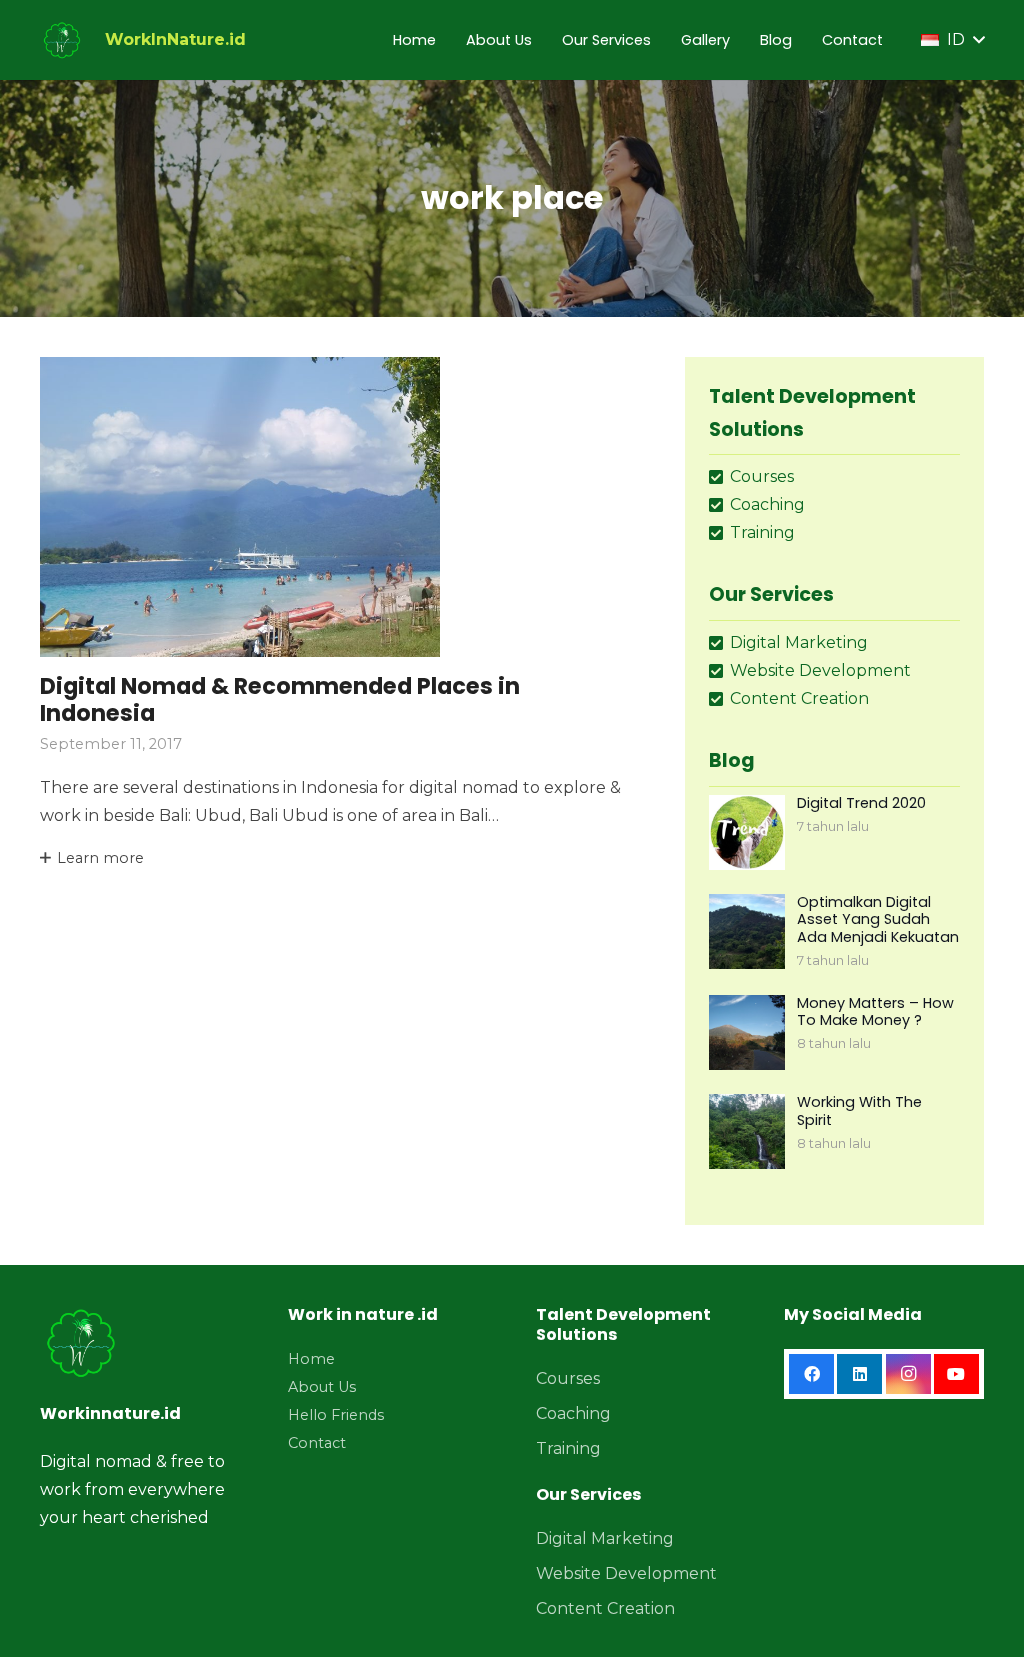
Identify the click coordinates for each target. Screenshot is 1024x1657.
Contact (317, 1443)
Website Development (626, 1573)
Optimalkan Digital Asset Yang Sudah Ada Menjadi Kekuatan (878, 919)
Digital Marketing (605, 1538)
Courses (568, 1378)
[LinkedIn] (859, 1374)
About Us (322, 1387)
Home (311, 1359)
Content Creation (605, 1608)
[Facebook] (811, 1374)
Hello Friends (336, 1415)
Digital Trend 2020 (861, 803)
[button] (952, 40)
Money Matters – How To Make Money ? (875, 1011)
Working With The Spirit (859, 1110)
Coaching (573, 1413)
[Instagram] (908, 1374)
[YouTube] (956, 1374)
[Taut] (61, 40)
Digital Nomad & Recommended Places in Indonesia (280, 699)
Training (568, 1448)
